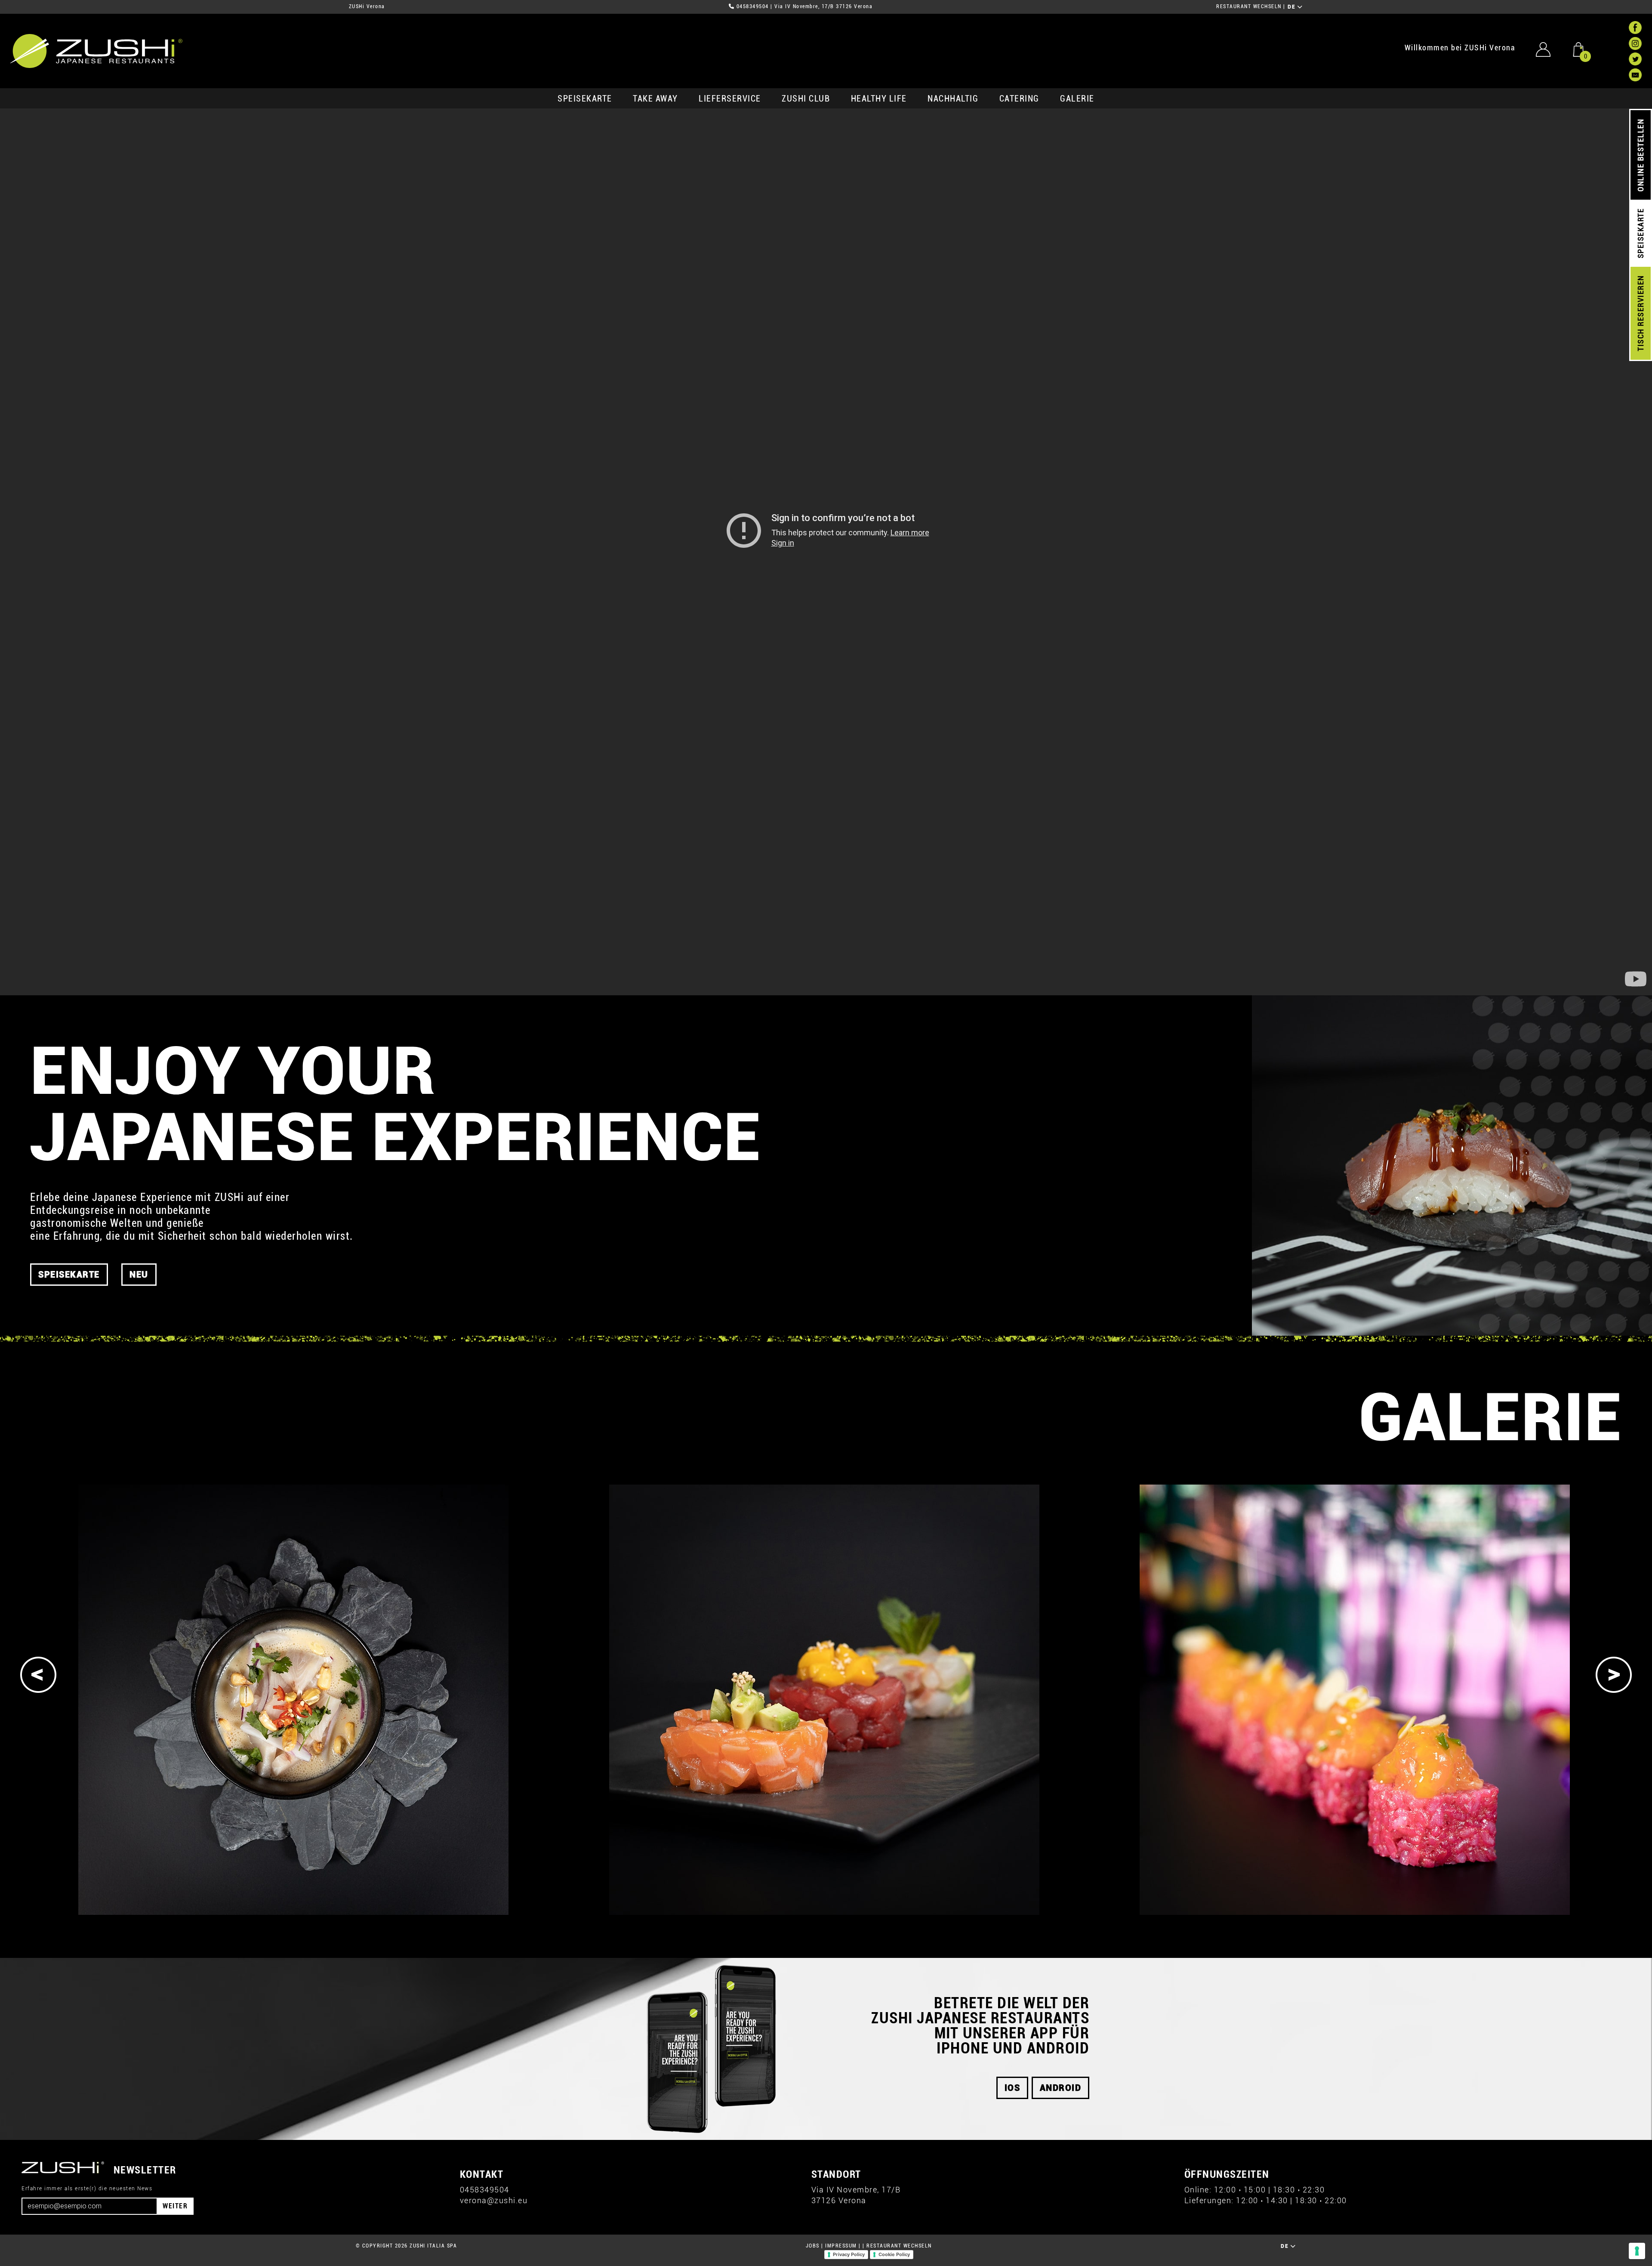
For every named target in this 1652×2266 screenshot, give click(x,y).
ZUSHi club (806, 99)
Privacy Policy (849, 2254)
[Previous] (38, 1675)
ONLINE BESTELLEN (1641, 155)
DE (1293, 7)
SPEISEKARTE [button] (69, 1275)
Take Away (655, 99)
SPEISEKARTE (585, 99)
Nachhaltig (953, 99)
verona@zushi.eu (494, 2200)
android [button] (1061, 2088)
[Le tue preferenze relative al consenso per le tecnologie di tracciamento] (1637, 2251)
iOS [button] (1012, 2088)
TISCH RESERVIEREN (1641, 313)
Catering (1019, 99)
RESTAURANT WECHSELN (1249, 6)
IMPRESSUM (841, 2246)
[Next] (1614, 1675)
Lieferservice (730, 99)
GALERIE (1077, 99)
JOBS (813, 2246)
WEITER (175, 2206)
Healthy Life (879, 99)
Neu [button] (139, 1275)
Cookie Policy (894, 2254)
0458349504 (753, 6)
